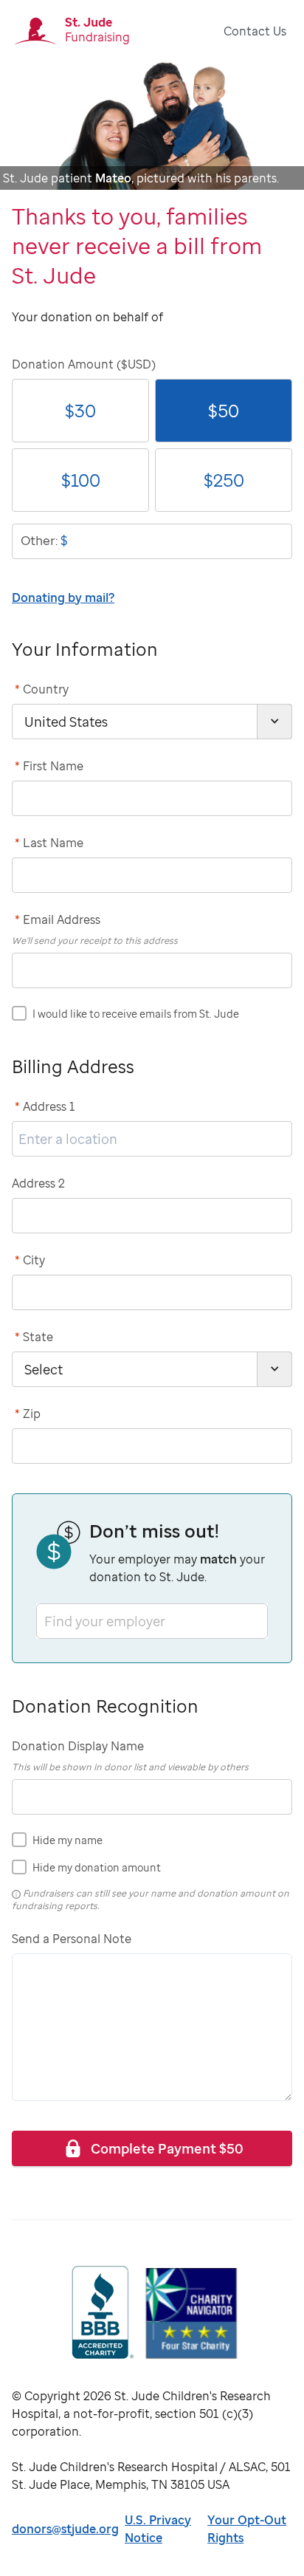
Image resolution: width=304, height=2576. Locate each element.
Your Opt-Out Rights (247, 2529)
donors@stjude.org (65, 2529)
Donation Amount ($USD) (84, 364)
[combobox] (46, 1621)
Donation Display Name (78, 1746)
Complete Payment (167, 2148)
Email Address (58, 919)
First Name (49, 766)
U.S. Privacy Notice (158, 2529)
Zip (28, 1414)
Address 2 (38, 1183)
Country (42, 689)
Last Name (49, 843)
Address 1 (45, 1106)
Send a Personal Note (72, 1939)
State (34, 1337)
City (30, 1260)
